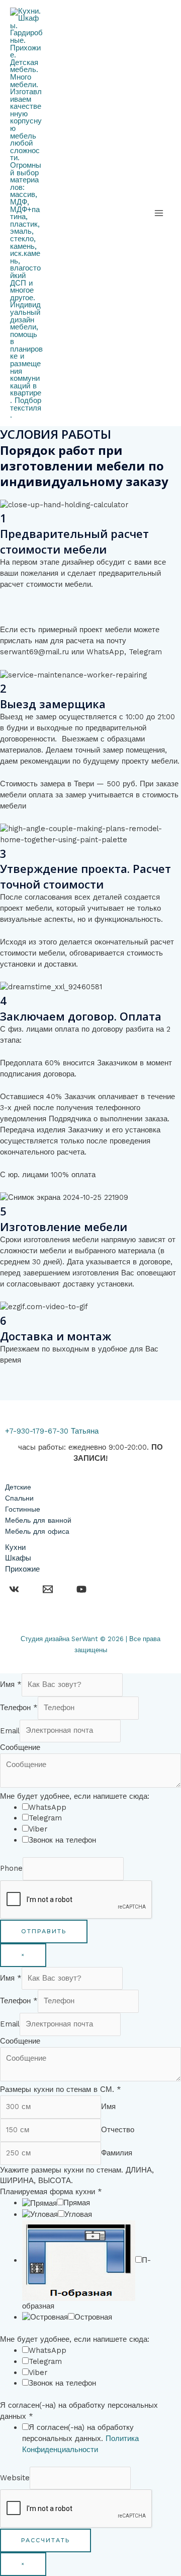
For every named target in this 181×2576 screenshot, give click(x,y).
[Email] (48, 1589)
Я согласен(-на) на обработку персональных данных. (80, 2438)
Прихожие (22, 1569)
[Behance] (14, 1589)
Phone (11, 1868)
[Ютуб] (81, 1589)
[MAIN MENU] (159, 213)
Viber (38, 1829)
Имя (11, 1684)
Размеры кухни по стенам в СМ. (61, 2089)
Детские (18, 1487)
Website (15, 2478)
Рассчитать (46, 2540)
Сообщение (20, 1747)
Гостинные (23, 1509)
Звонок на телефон (62, 1840)
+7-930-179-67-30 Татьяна (52, 1431)
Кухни (15, 1547)
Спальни (19, 1498)
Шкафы (18, 1558)
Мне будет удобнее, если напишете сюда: (75, 1796)
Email (10, 1730)
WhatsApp (48, 1807)
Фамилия (117, 2153)
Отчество (118, 2130)
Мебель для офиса (37, 1531)
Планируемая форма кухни (51, 2192)
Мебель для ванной (38, 1520)
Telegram (45, 1818)
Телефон (19, 1708)
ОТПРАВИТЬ (44, 1931)
